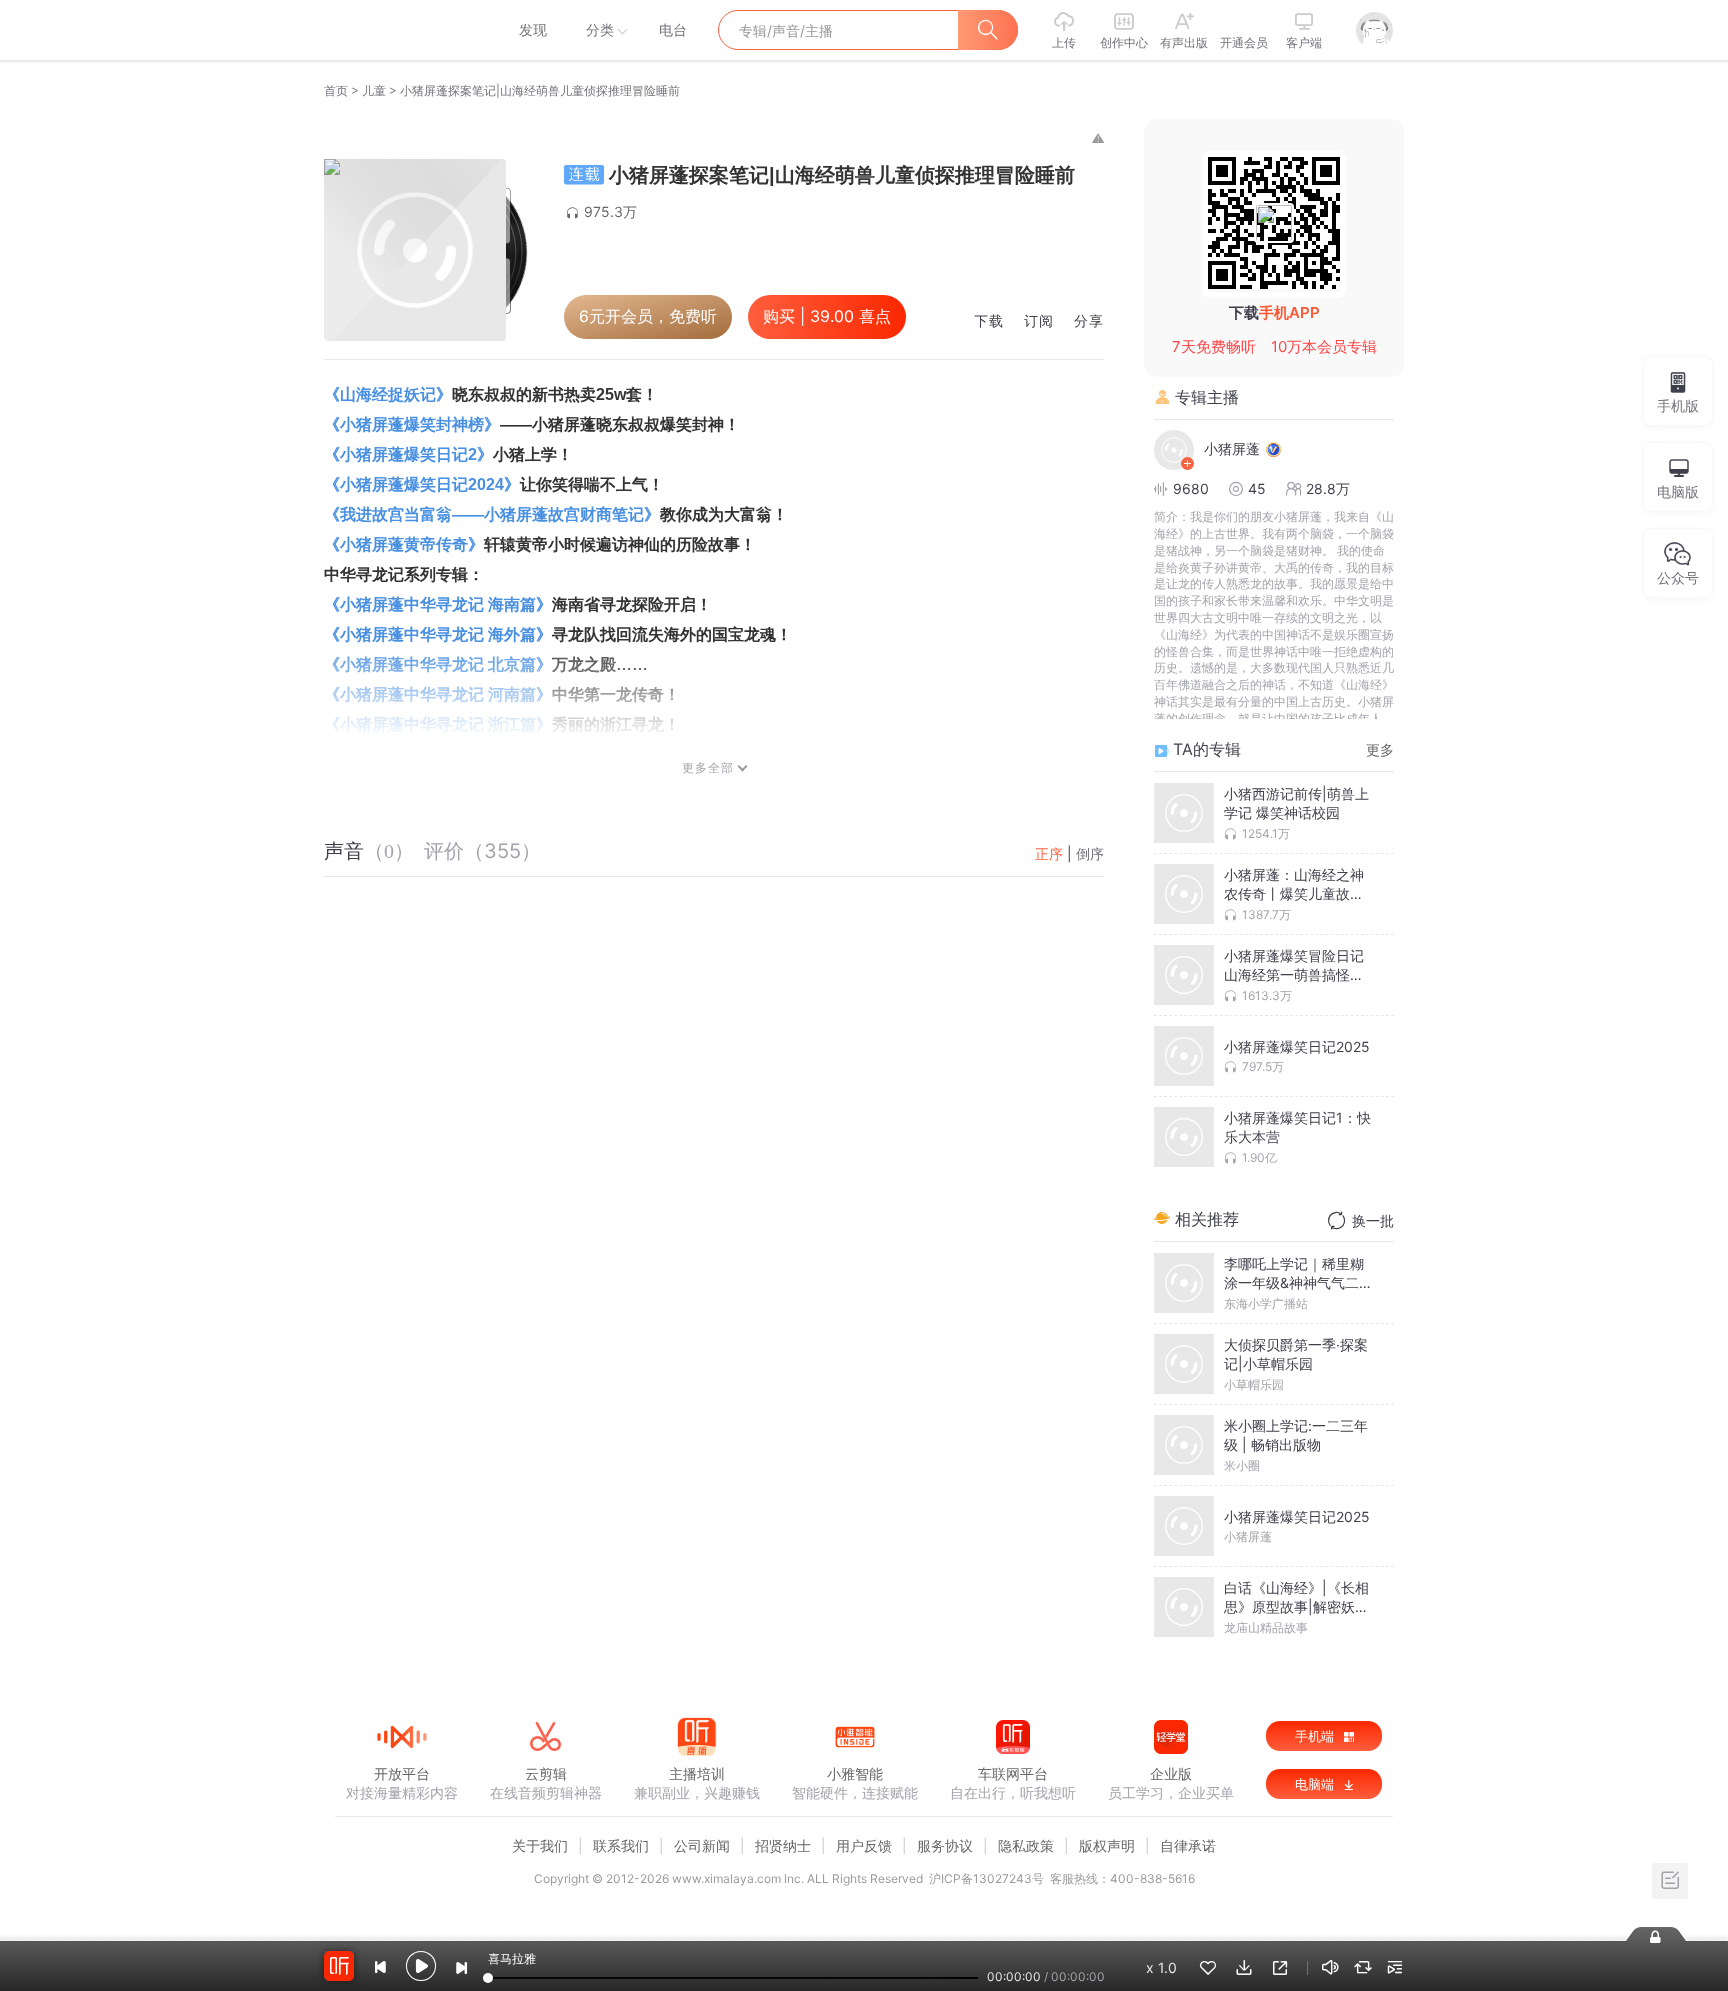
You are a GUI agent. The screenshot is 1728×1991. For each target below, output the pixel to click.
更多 (1380, 749)
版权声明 (1107, 1845)
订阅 (1039, 321)
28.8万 (1328, 488)
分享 (1089, 321)
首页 (336, 90)
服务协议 (945, 1845)
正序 (1049, 853)
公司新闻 (702, 1845)
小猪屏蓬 (1232, 448)
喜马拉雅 (401, 30)
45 (1257, 488)
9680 (1191, 488)
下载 (989, 321)
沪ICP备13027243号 (986, 1878)
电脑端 (1316, 1784)
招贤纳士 (783, 1845)
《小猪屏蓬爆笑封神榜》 (412, 424)
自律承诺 (1188, 1845)
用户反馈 (864, 1845)
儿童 (374, 90)
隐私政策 (1026, 1845)
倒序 (1090, 853)
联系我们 (621, 1845)
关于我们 (540, 1845)
